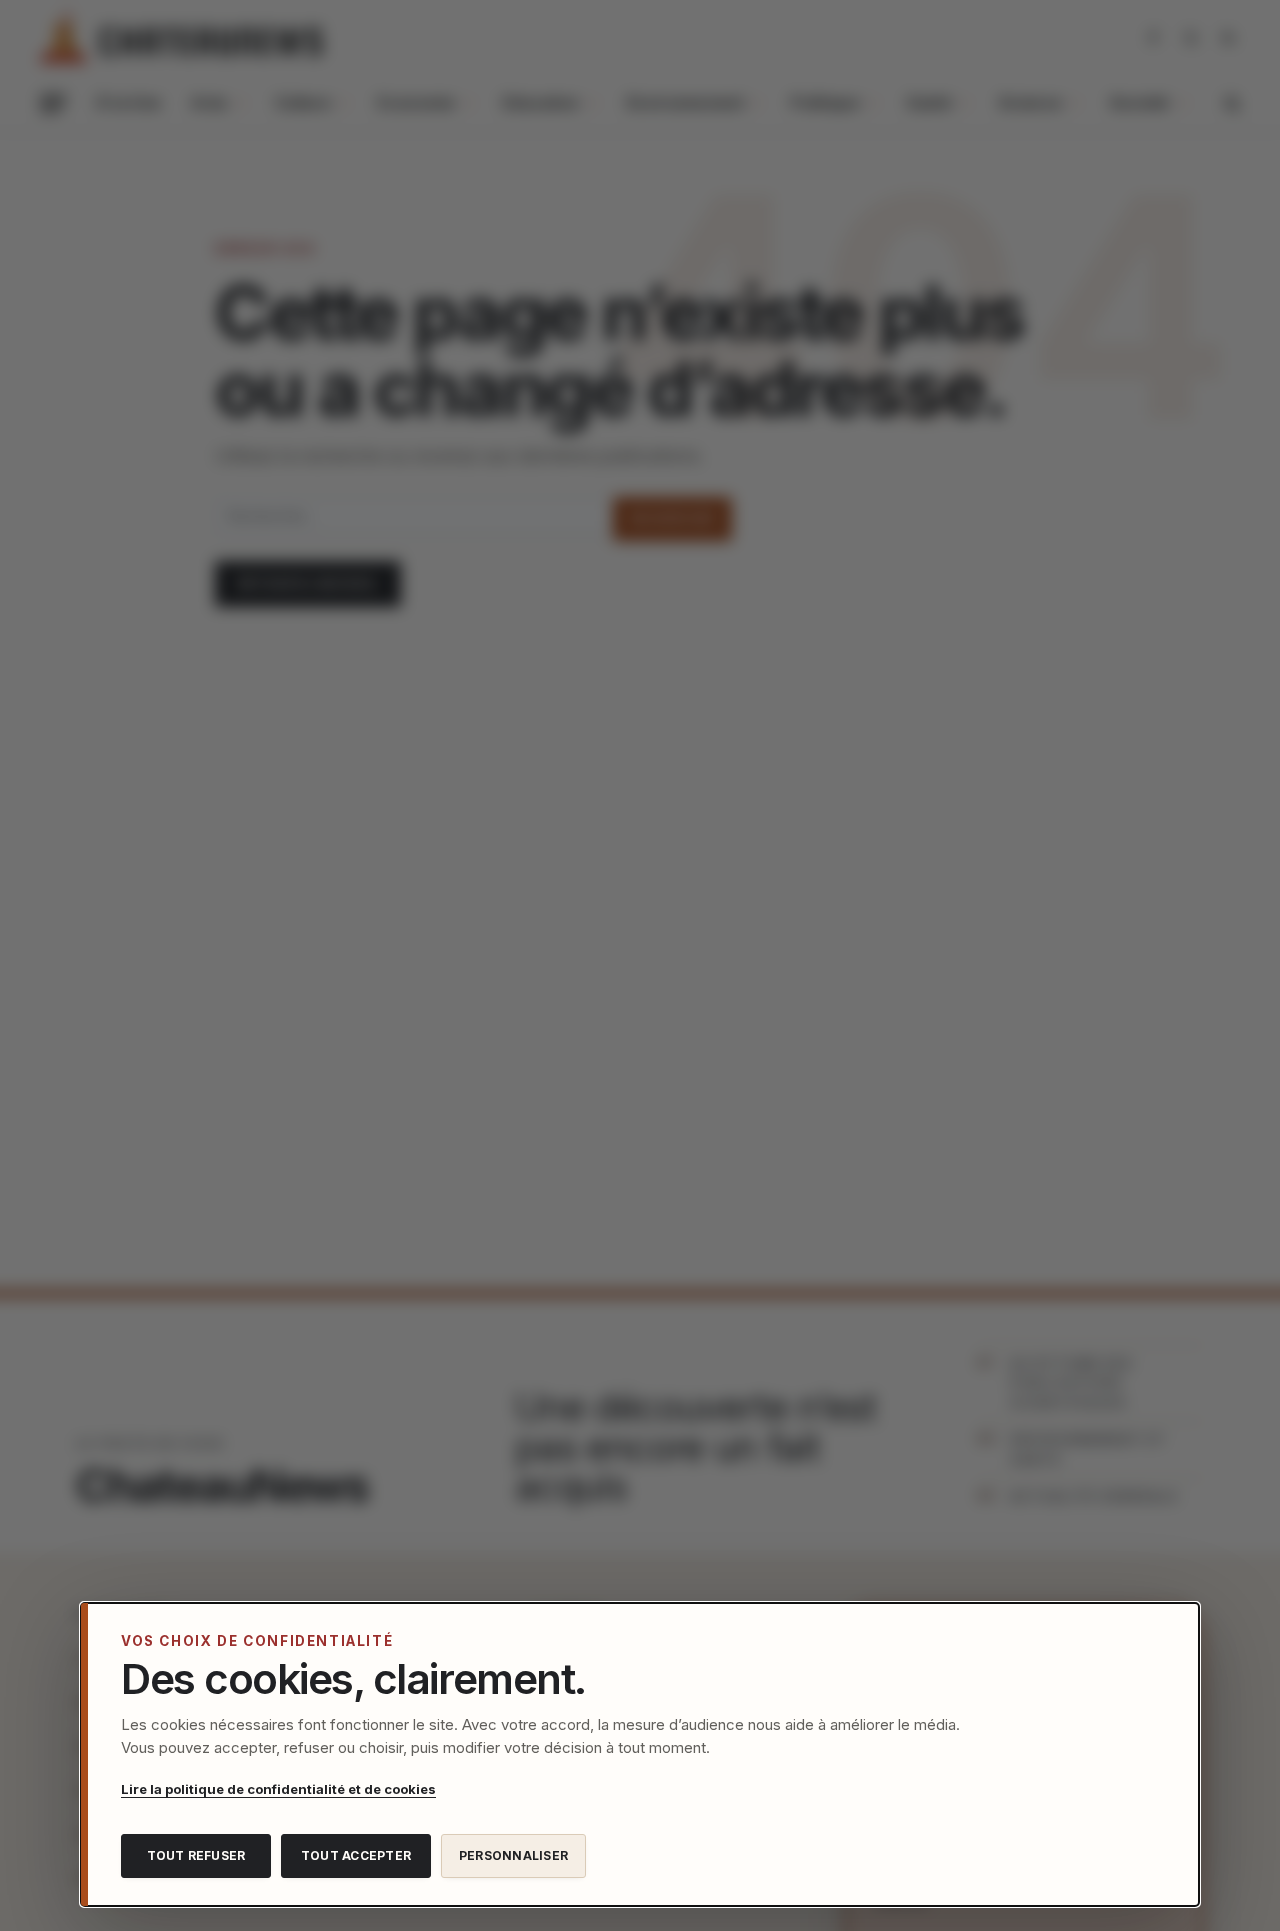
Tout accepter (356, 1855)
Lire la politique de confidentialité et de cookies (278, 1789)
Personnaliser (513, 1855)
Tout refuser (196, 1855)
